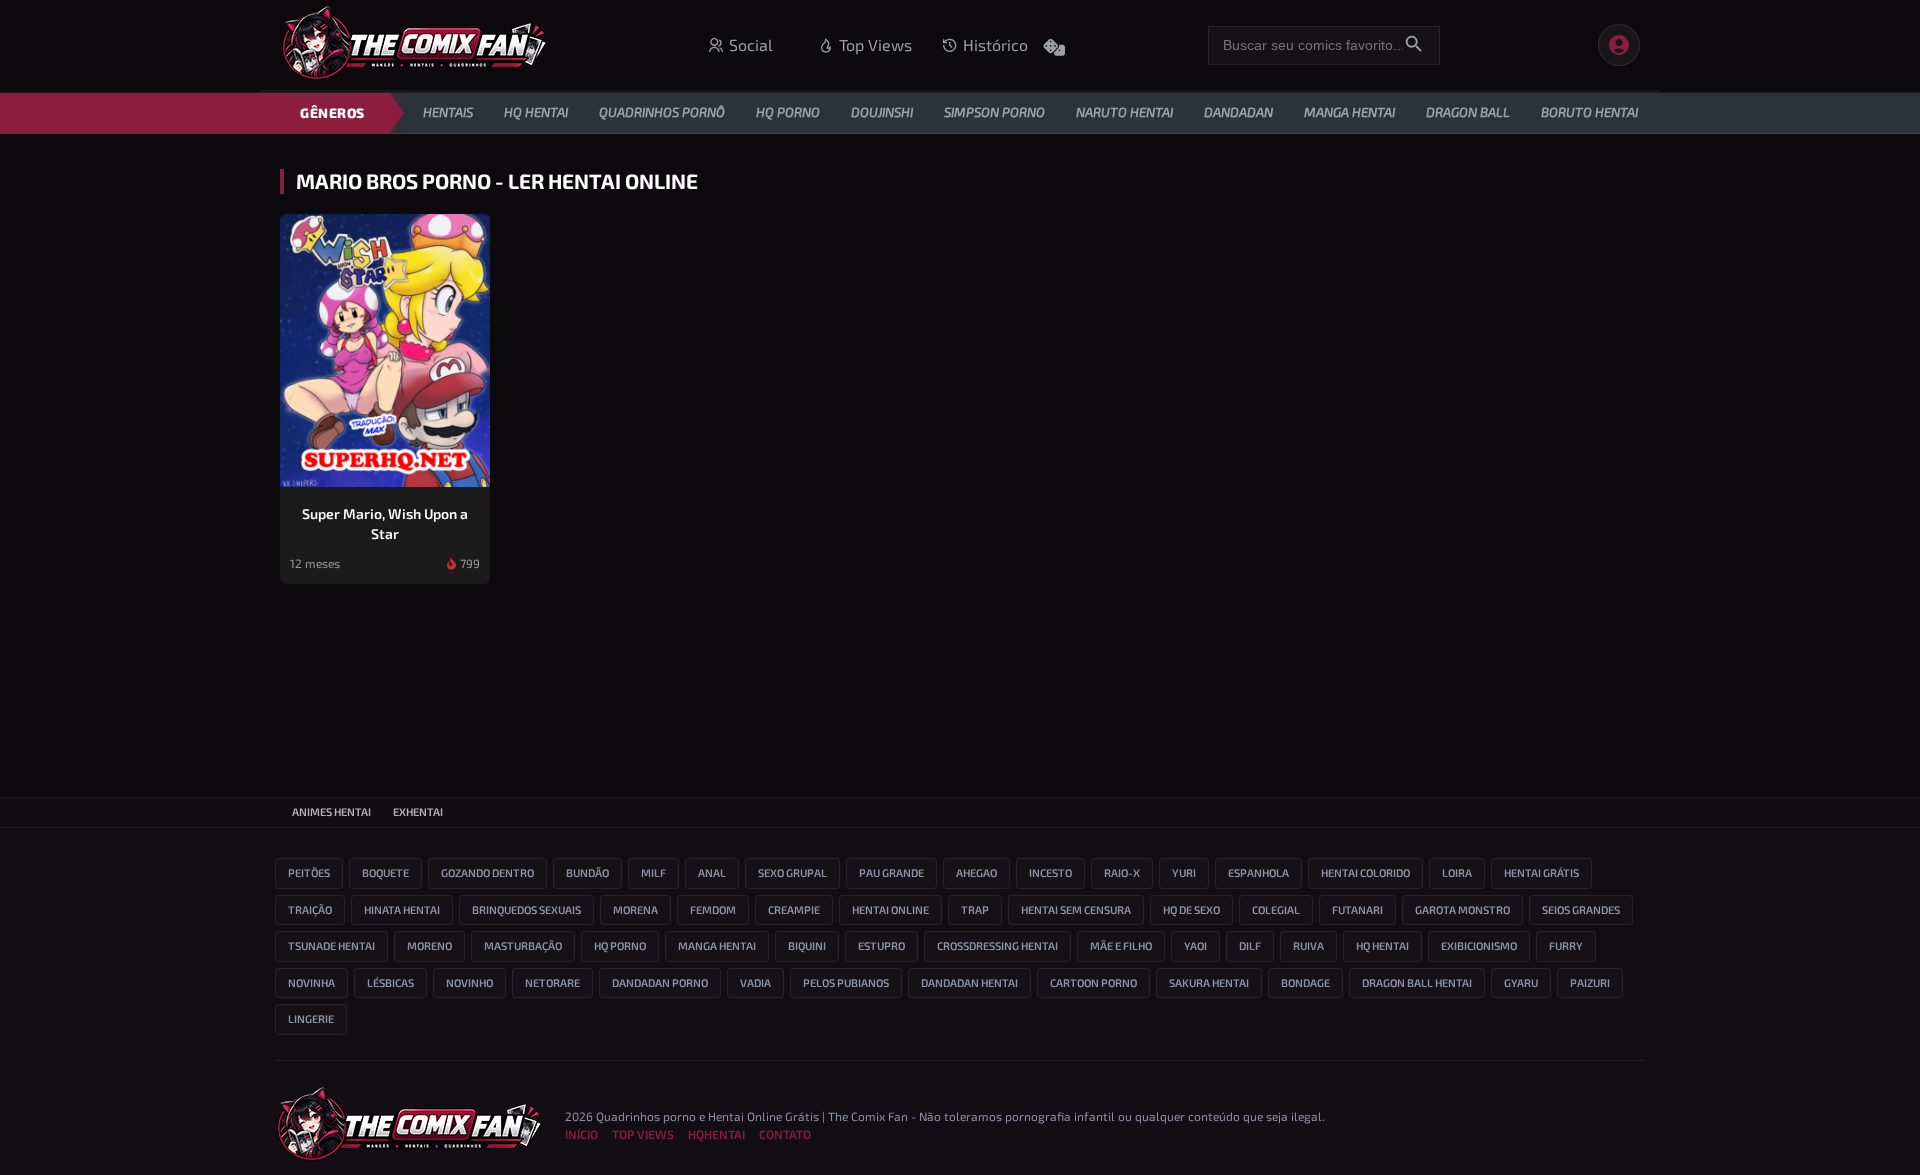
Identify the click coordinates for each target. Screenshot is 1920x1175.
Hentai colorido (1365, 872)
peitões (309, 872)
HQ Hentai (536, 112)
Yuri (1184, 872)
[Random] (1054, 43)
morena (635, 909)
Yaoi (1195, 945)
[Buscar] (1414, 45)
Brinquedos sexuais (526, 909)
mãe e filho (1121, 945)
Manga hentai (1349, 112)
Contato (785, 1134)
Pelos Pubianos (846, 982)
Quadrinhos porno (646, 1116)
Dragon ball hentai (1417, 982)
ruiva (1308, 945)
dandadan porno (660, 982)
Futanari (1357, 909)
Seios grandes (1581, 909)
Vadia (755, 982)
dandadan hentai (969, 982)
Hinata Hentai (402, 909)
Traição (310, 909)
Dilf (1250, 945)
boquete (385, 872)
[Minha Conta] (1619, 45)
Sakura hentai (1209, 982)
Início (581, 1134)
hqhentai (716, 1134)
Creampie (794, 909)
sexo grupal (792, 872)
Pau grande (891, 872)
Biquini (807, 945)
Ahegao (976, 872)
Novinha (311, 982)
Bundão (587, 872)
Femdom (713, 909)
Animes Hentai (331, 811)
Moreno (429, 945)
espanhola (1258, 872)
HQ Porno (788, 112)
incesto (1050, 872)
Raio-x (1122, 872)
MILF (653, 872)
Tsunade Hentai (331, 945)
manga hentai (717, 945)
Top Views (643, 1134)
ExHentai (418, 811)
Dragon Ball (1468, 112)
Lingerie (311, 1018)
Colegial (1276, 909)
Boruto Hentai (1589, 112)
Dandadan (1238, 112)
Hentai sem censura (1076, 909)
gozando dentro (487, 872)
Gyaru (1521, 982)
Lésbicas (390, 982)
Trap (975, 909)
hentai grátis (1541, 872)
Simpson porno (994, 112)
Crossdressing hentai (997, 945)
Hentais (448, 112)
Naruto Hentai (1124, 112)
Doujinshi (882, 112)
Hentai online (890, 909)
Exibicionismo (1479, 945)
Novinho (469, 982)
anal (712, 872)
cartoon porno (1093, 982)
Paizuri (1590, 982)
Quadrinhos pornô (662, 112)
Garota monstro (1462, 909)
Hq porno (620, 945)
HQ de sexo (1191, 909)
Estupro (881, 945)
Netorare (552, 982)
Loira (1457, 872)
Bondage (1305, 982)
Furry (1566, 945)
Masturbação (523, 945)
